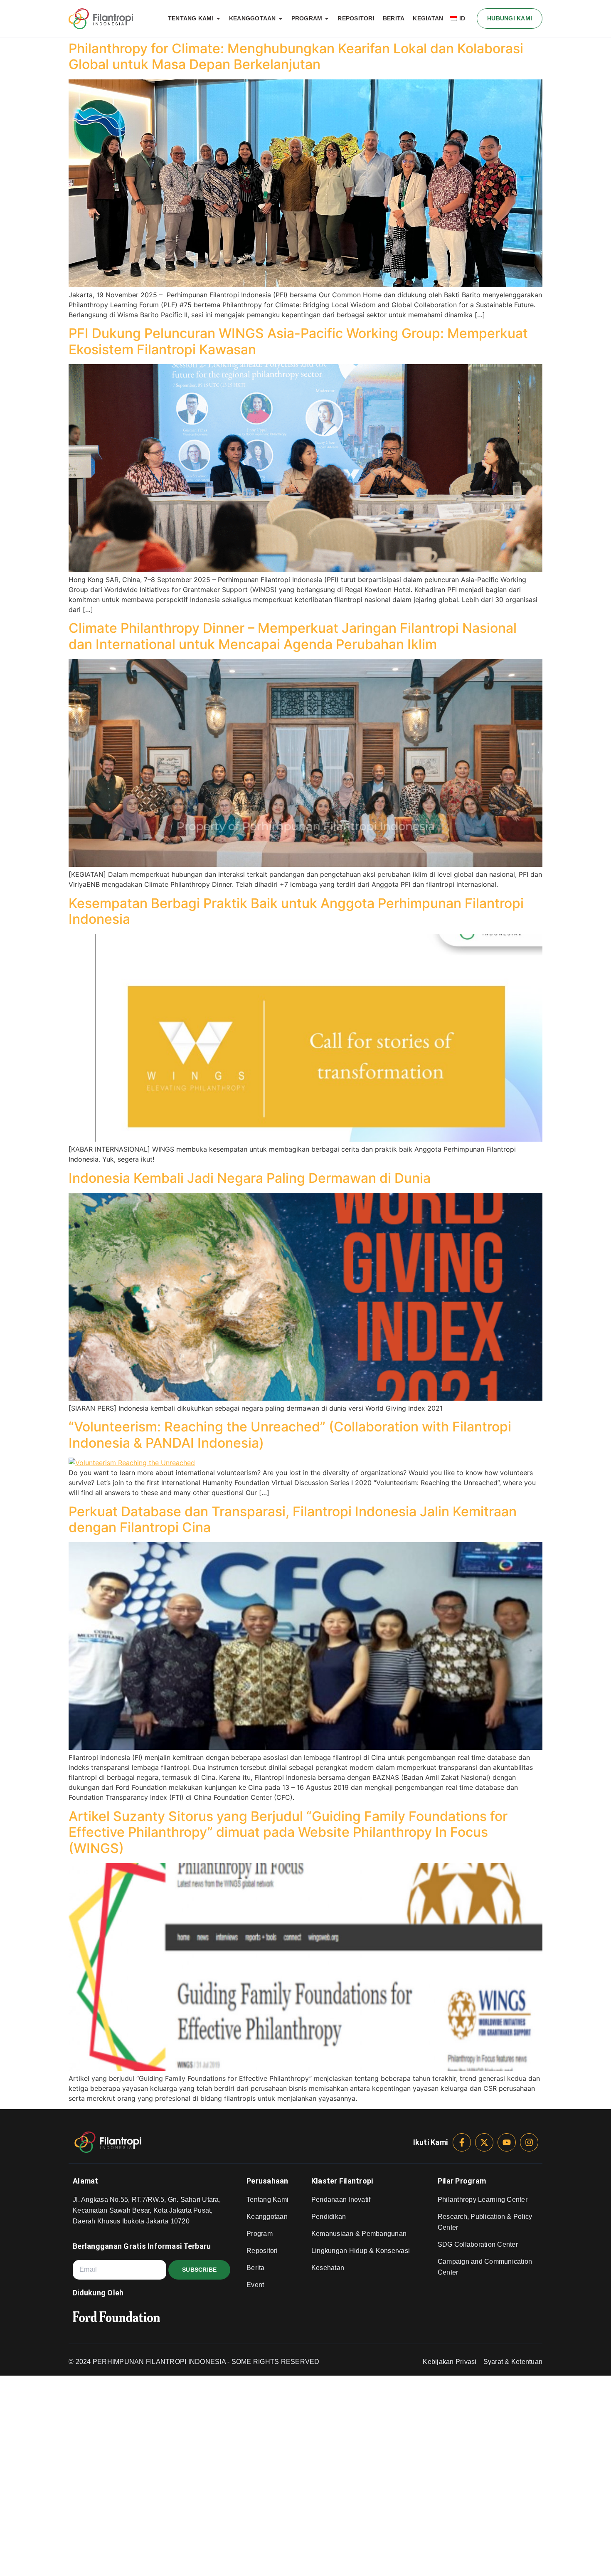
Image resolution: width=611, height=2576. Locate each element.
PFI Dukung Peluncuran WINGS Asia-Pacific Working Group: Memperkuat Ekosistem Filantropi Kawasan (298, 341)
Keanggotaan (267, 2217)
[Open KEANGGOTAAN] (281, 19)
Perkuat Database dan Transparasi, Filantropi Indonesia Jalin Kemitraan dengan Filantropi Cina (293, 1519)
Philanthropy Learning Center (483, 2200)
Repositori (262, 2251)
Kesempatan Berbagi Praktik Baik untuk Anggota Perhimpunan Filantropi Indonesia (296, 911)
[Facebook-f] (462, 2142)
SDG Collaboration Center (478, 2244)
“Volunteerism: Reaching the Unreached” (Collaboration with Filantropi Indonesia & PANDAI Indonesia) (290, 1435)
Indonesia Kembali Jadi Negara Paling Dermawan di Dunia (250, 1178)
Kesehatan (328, 2268)
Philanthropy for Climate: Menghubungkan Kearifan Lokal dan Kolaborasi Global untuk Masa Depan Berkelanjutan (296, 56)
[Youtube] (507, 2142)
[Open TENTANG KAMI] (218, 19)
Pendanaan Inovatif (341, 2200)
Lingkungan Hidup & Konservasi (361, 2251)
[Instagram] (529, 2142)
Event (255, 2285)
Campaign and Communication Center (485, 2267)
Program (260, 2234)
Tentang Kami (267, 2200)
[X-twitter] (484, 2142)
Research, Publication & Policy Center (485, 2222)
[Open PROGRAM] (327, 19)
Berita (256, 2268)
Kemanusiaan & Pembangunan (359, 2234)
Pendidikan (329, 2217)
